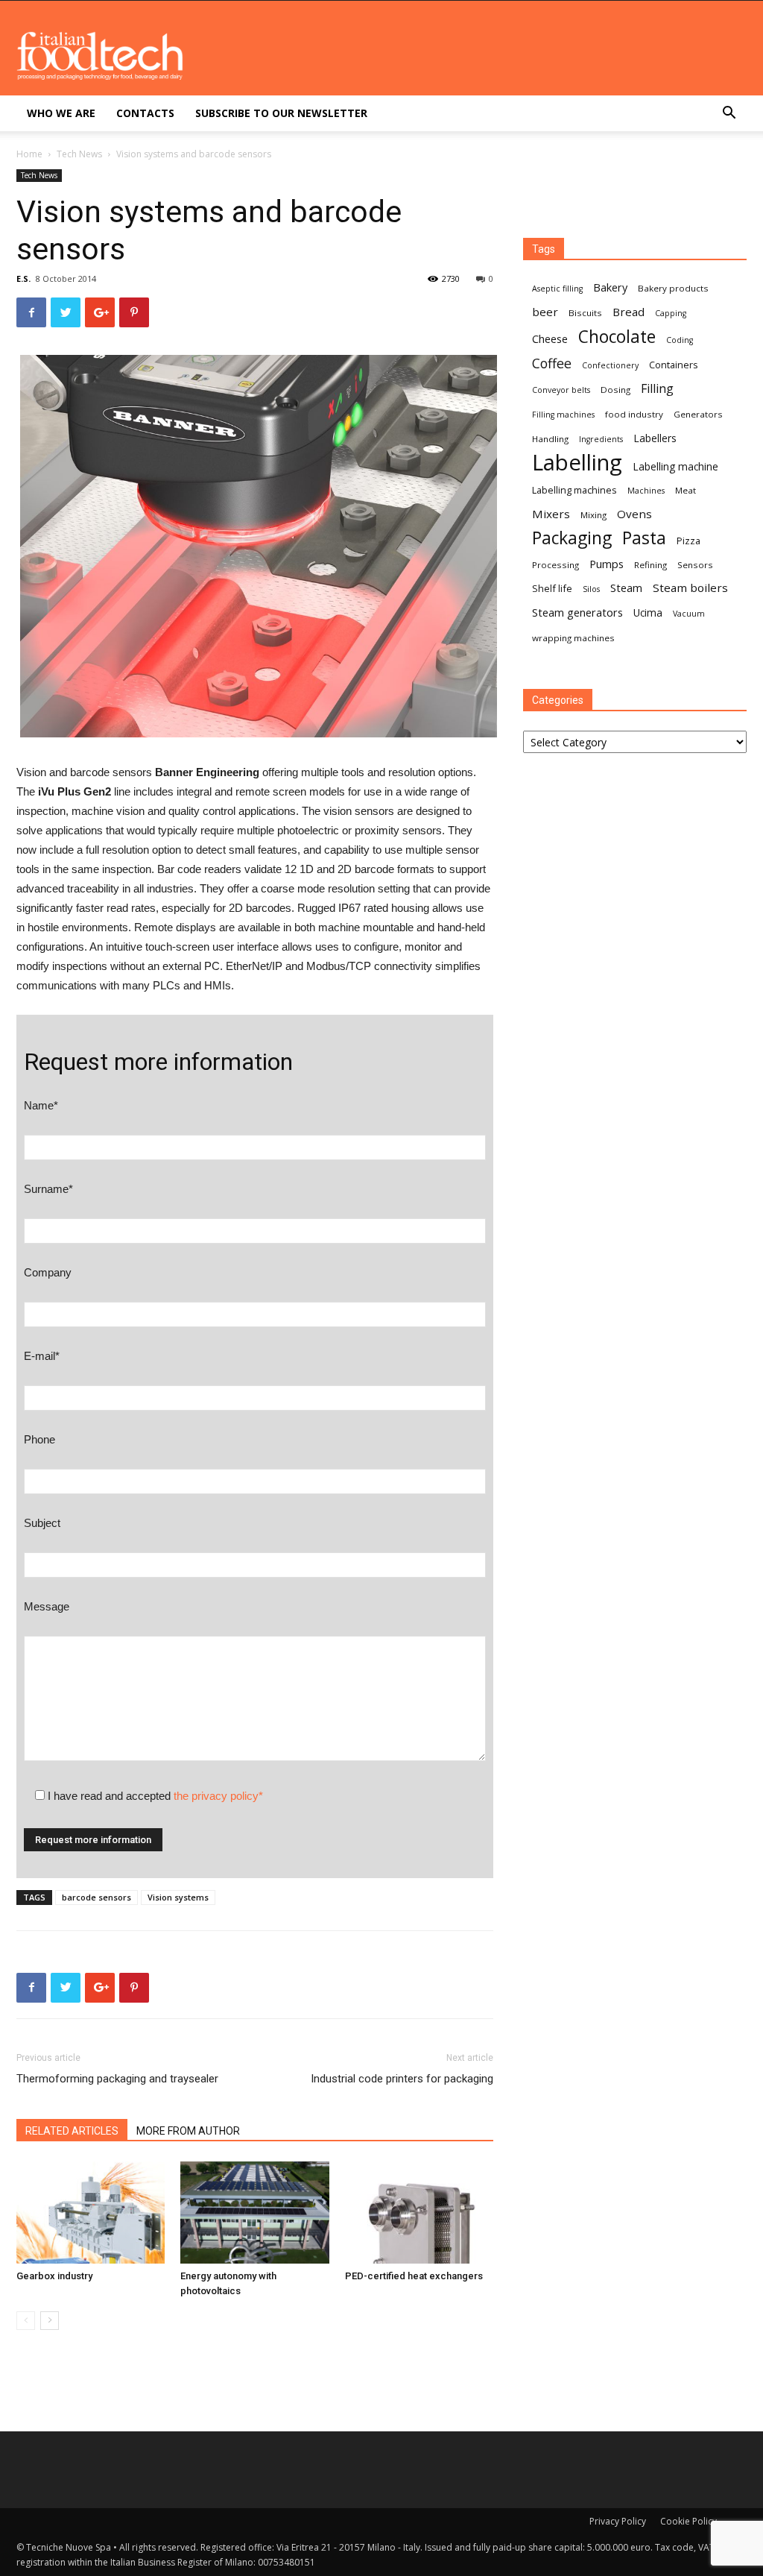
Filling (657, 389)
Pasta (644, 538)
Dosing (615, 390)
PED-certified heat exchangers (414, 2276)
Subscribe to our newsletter (281, 113)
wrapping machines (573, 638)
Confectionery (610, 365)
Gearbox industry (54, 2276)
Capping (671, 313)
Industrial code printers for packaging (402, 2079)
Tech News (79, 154)
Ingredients (601, 439)
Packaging (572, 538)
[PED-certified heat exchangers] (419, 2213)
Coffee (552, 363)
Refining (650, 565)
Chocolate (617, 337)
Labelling (577, 463)
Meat (686, 490)
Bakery (610, 287)
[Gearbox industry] (91, 2213)
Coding (680, 340)
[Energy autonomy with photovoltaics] (254, 2213)
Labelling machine (675, 466)
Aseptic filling (557, 289)
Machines (646, 491)
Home (29, 154)
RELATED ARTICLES (72, 2131)
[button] (729, 114)
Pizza (688, 541)
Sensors (695, 565)
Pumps (607, 564)
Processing (555, 565)
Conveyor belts (561, 390)
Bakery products (673, 288)
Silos (591, 589)
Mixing (593, 515)
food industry (634, 414)
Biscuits (585, 313)
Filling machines (563, 415)
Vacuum (689, 614)
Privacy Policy (618, 2521)
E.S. (23, 278)
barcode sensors (96, 1897)
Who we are (61, 113)
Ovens (634, 514)
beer (545, 312)
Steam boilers (690, 588)
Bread (629, 312)
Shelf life (552, 588)
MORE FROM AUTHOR (188, 2131)
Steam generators (577, 612)
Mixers (551, 514)
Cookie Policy (688, 2521)
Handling (550, 439)
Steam (626, 588)
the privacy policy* (218, 1796)
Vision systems (178, 1897)
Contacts (145, 113)
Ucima (648, 612)
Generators (698, 414)
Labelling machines (574, 490)
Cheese (550, 338)
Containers (674, 365)
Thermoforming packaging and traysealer (117, 2079)
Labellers (655, 438)
